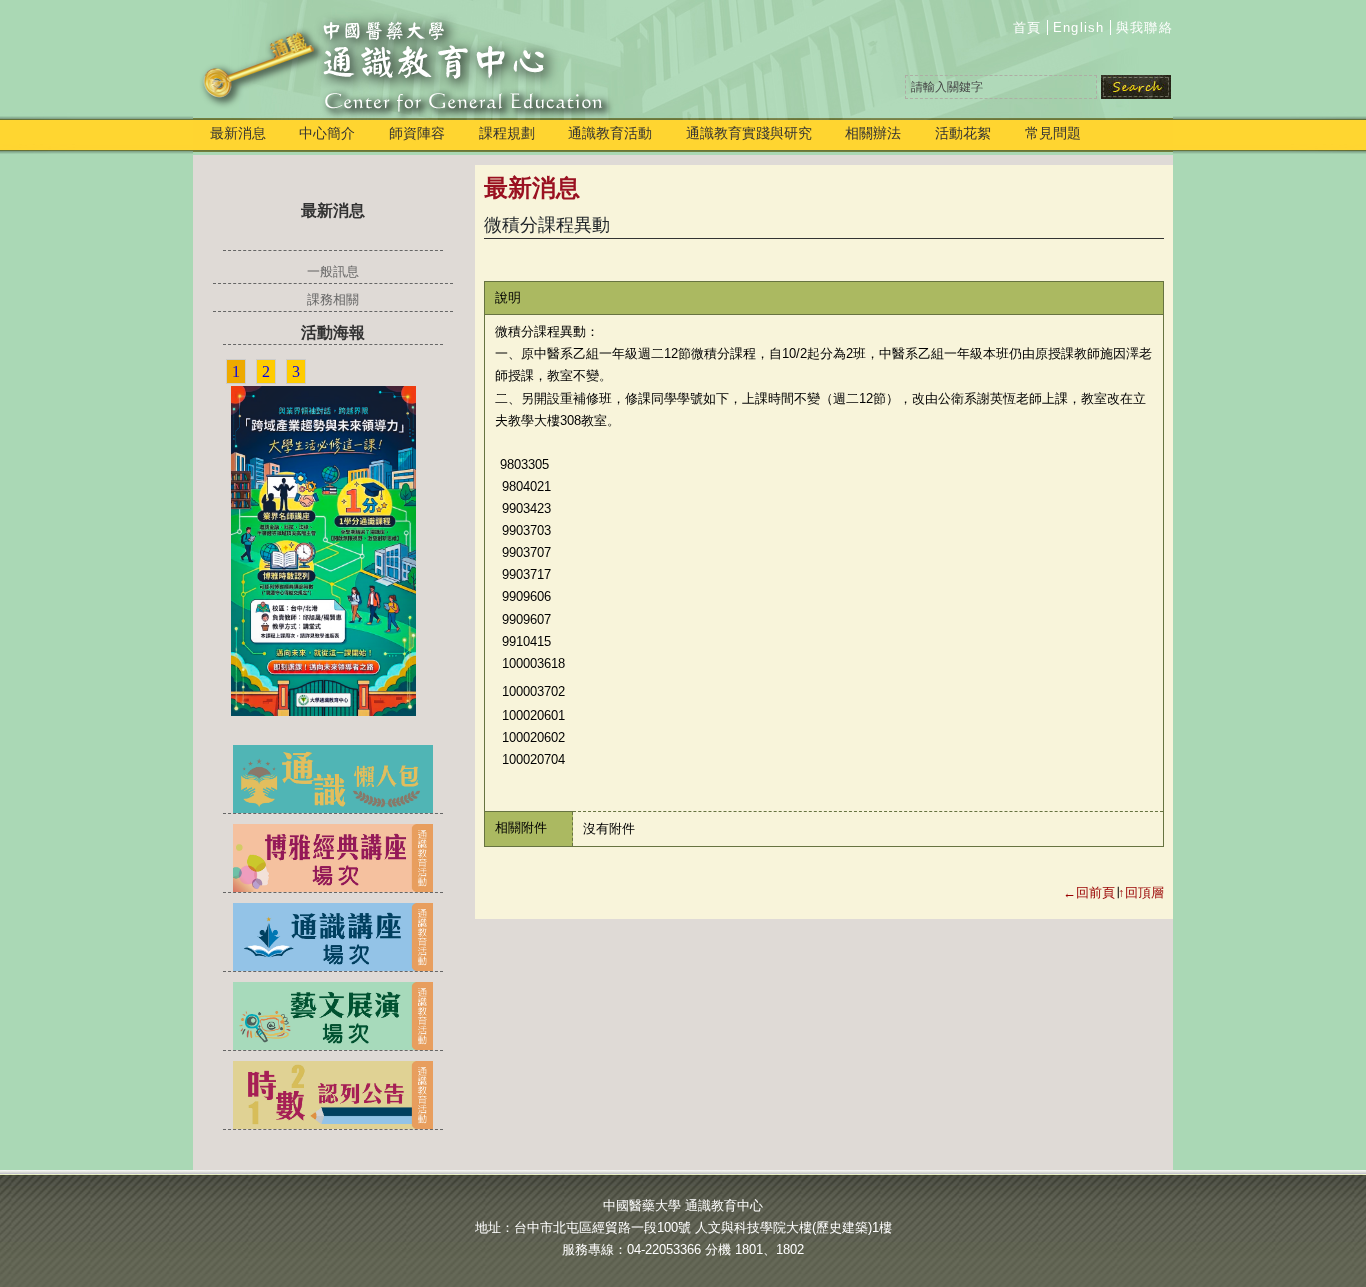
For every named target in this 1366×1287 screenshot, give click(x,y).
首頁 (1027, 27)
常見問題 (1053, 133)
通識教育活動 (610, 133)
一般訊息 (333, 271)
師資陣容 (417, 133)
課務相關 (333, 299)
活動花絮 (963, 133)
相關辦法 (873, 133)
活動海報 (333, 332)
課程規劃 (507, 133)
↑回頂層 (1141, 892)
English (1079, 27)
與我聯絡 (1144, 27)
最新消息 (238, 133)
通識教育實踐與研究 (749, 133)
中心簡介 (327, 133)
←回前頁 (1089, 892)
